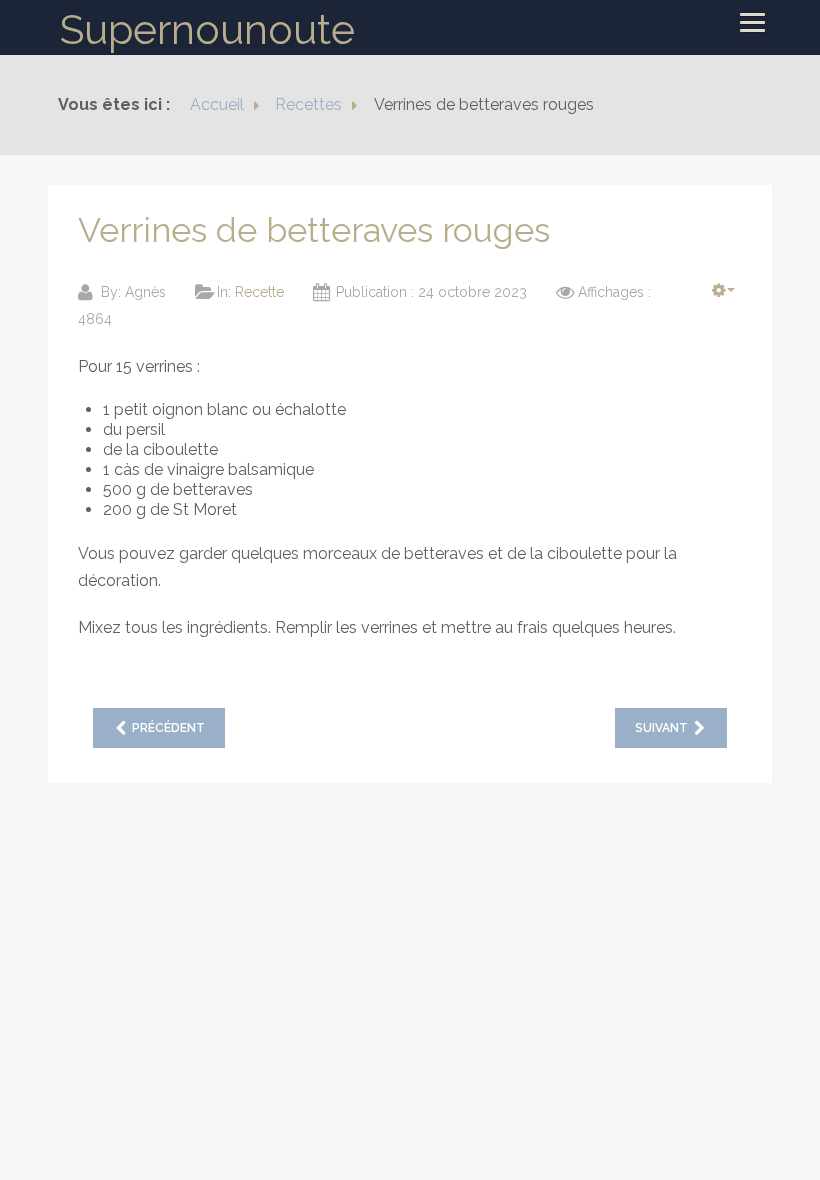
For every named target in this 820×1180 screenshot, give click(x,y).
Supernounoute (207, 29)
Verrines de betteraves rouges (314, 230)
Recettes (308, 104)
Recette (259, 292)
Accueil (217, 104)
